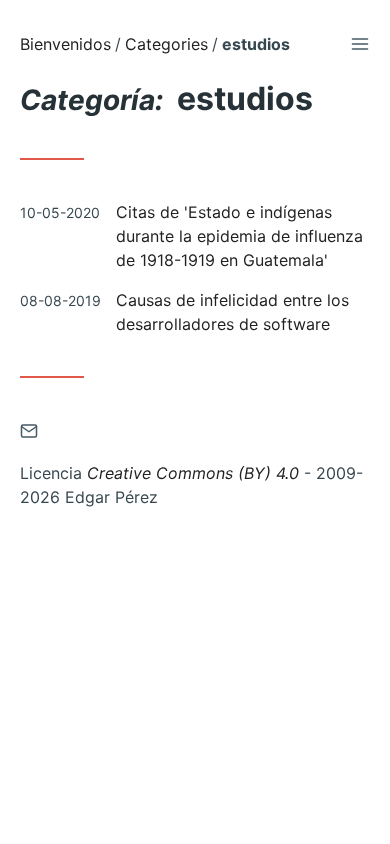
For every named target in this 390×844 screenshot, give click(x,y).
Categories (166, 44)
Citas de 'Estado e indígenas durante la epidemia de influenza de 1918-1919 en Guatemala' (239, 236)
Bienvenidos (65, 44)
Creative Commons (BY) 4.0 (193, 473)
